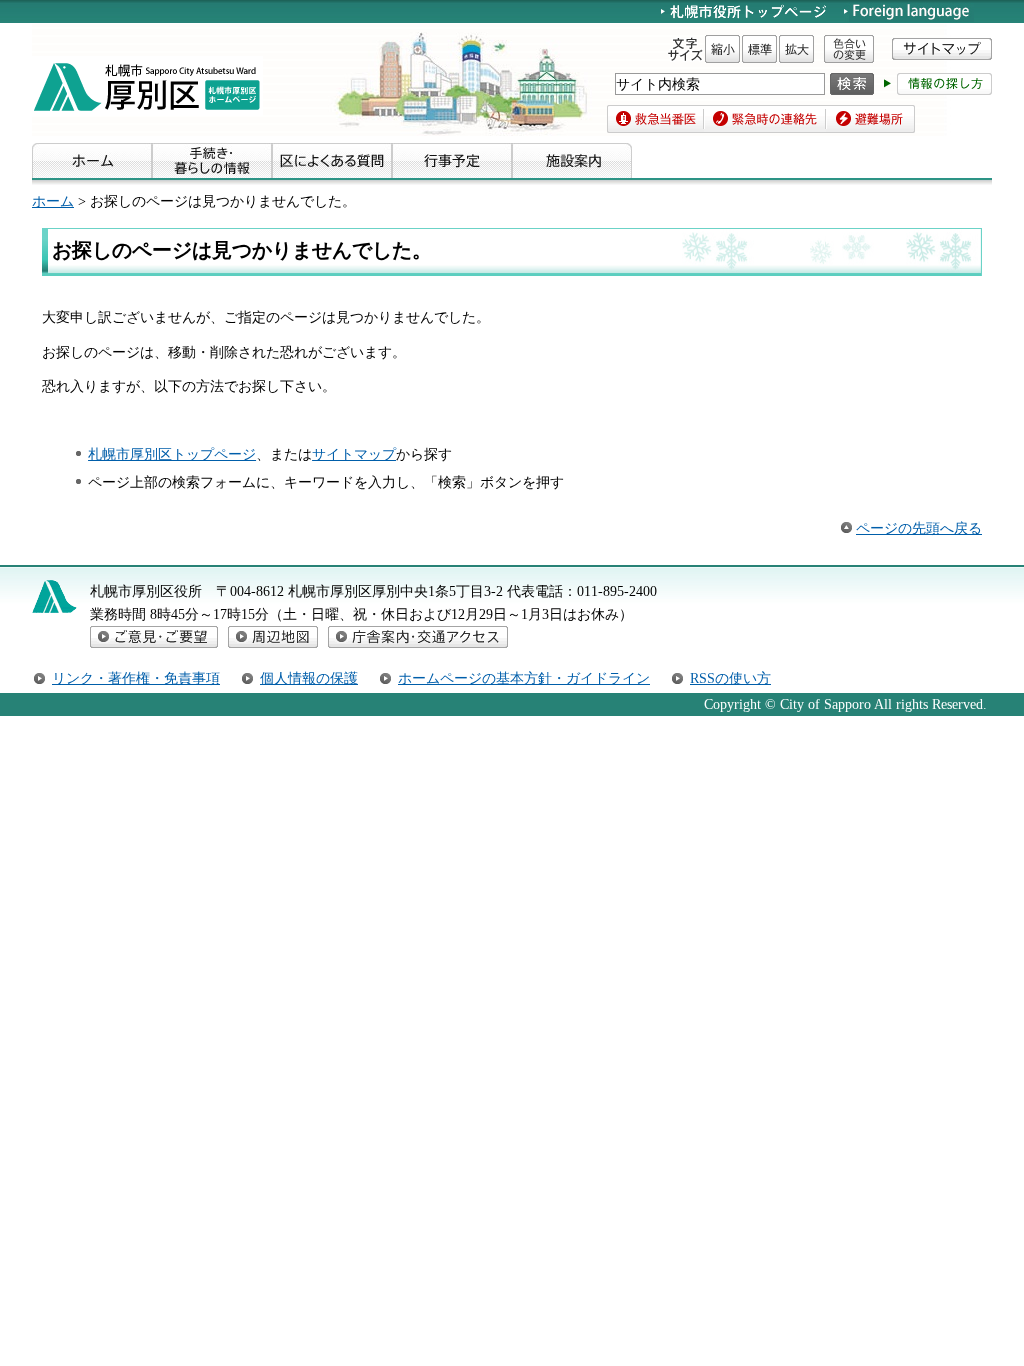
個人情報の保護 (309, 678)
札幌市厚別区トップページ (172, 454)
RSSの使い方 (730, 678)
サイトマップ (354, 454)
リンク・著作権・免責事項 (136, 678)
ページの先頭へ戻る (919, 528)
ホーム (53, 201)
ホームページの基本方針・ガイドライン (524, 678)
